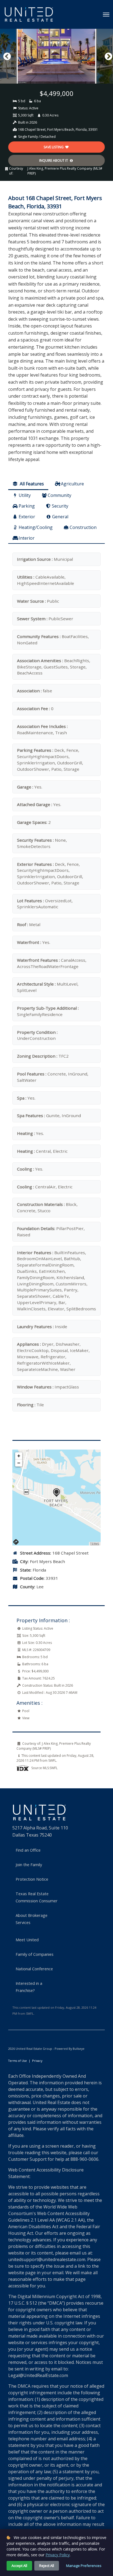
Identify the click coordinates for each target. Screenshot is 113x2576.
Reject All (47, 2566)
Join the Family (29, 1865)
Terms (95, 1544)
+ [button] (19, 1456)
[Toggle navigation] (106, 15)
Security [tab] (60, 506)
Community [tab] (60, 495)
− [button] (19, 1463)
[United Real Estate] (29, 14)
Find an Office (28, 1850)
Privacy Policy (58, 2555)
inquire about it (54, 160)
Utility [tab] (25, 495)
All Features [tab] (31, 484)
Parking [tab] (27, 506)
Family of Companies (35, 1954)
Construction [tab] (83, 527)
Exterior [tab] (27, 517)
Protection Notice (32, 1879)
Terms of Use (18, 2061)
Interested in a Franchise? (29, 1987)
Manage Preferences (84, 2566)
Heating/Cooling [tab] (36, 527)
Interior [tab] (27, 538)
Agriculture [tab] (72, 484)
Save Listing (54, 147)
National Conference (34, 1969)
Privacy (37, 2061)
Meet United (27, 1940)
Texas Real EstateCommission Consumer (37, 1897)
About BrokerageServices (32, 1919)
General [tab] (60, 517)
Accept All (19, 2566)
